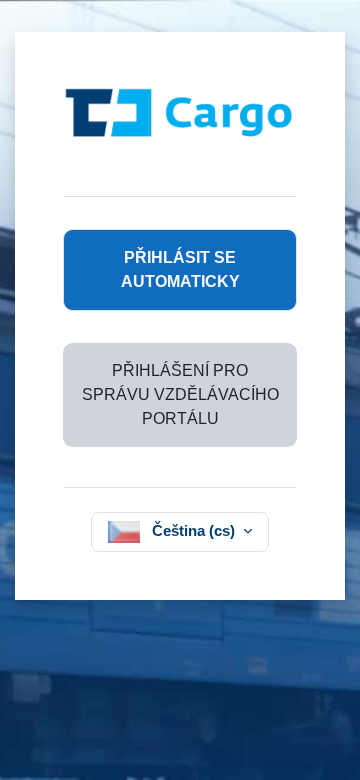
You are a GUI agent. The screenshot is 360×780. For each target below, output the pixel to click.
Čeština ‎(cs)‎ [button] (195, 531)
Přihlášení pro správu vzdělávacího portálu (180, 394)
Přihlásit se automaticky (180, 269)
